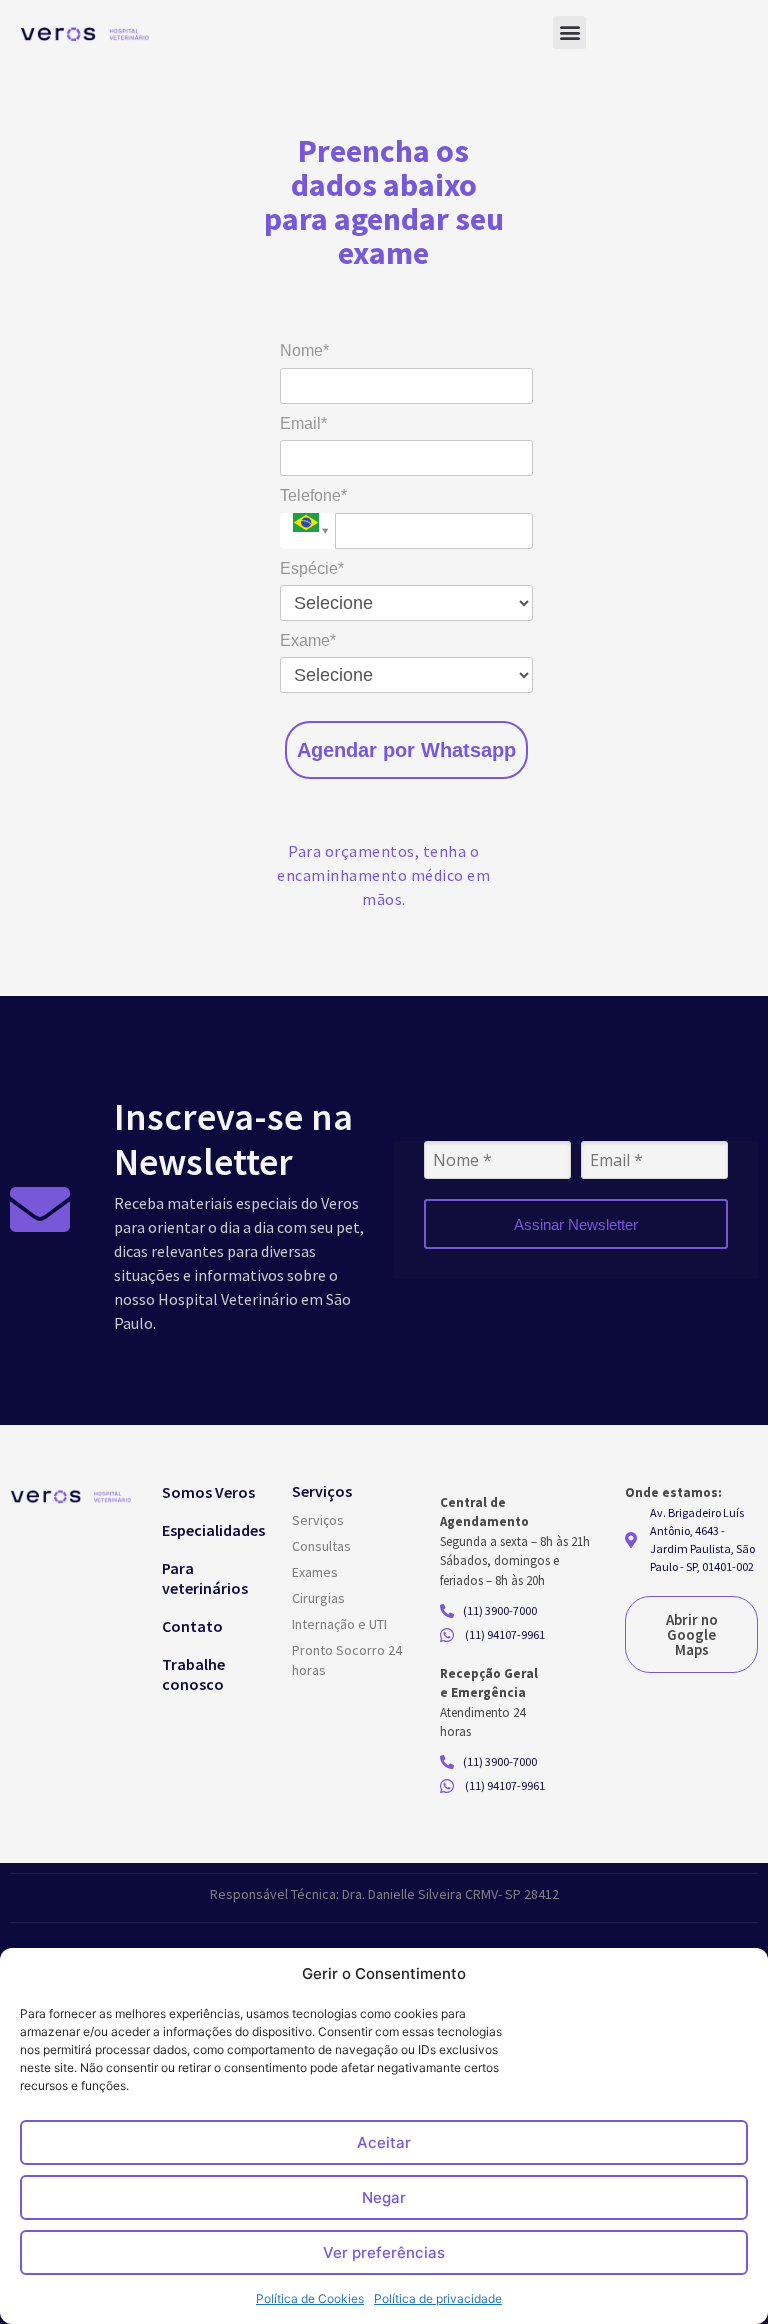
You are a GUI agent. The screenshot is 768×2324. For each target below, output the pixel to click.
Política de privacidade (438, 2298)
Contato (192, 1626)
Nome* (304, 350)
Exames (315, 1572)
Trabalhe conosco (193, 1674)
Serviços (318, 1520)
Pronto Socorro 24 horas (347, 1660)
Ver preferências (384, 2252)
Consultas (321, 1546)
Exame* (308, 640)
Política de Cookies (310, 2298)
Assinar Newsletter (576, 1224)
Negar (384, 2197)
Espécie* (312, 568)
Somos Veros (208, 1492)
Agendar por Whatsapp (406, 750)
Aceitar (384, 2142)
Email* (303, 423)
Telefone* (313, 495)
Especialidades (213, 1530)
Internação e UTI (339, 1624)
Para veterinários (205, 1578)
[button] (569, 32)
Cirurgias (318, 1598)
